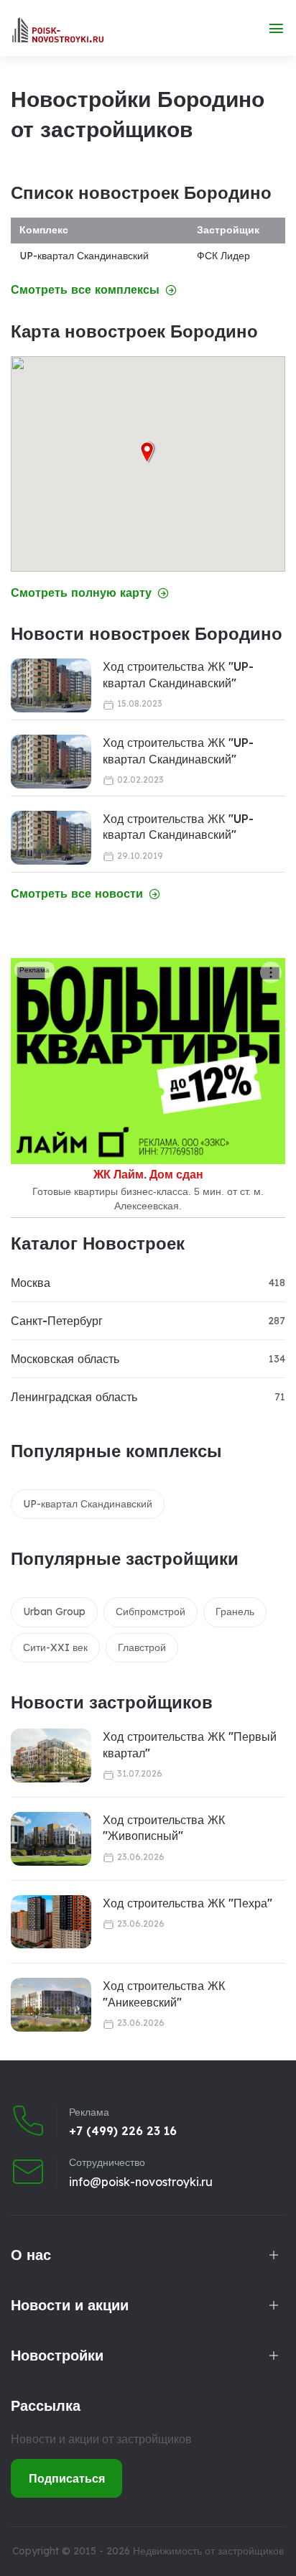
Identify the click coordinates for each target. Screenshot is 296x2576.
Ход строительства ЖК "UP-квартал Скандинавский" (178, 674)
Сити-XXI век (55, 1647)
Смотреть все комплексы (85, 290)
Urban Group (54, 1612)
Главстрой (142, 1647)
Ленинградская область (74, 1397)
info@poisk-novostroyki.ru (141, 2182)
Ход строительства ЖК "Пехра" (188, 1903)
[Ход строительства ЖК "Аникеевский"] (51, 2005)
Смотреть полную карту (81, 593)
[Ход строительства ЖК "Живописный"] (51, 1839)
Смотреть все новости (77, 894)
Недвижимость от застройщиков (208, 2551)
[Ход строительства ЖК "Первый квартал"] (51, 1756)
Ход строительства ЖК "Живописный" (164, 1828)
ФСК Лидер (223, 256)
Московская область (65, 1359)
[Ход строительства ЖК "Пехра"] (51, 1922)
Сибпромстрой (151, 1612)
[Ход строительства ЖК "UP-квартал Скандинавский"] (51, 685)
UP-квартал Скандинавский (84, 256)
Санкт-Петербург (57, 1321)
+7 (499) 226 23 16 (123, 2131)
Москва (31, 1283)
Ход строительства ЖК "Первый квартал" (190, 1744)
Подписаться (67, 2478)
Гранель (235, 1612)
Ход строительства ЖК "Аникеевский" (164, 1994)
